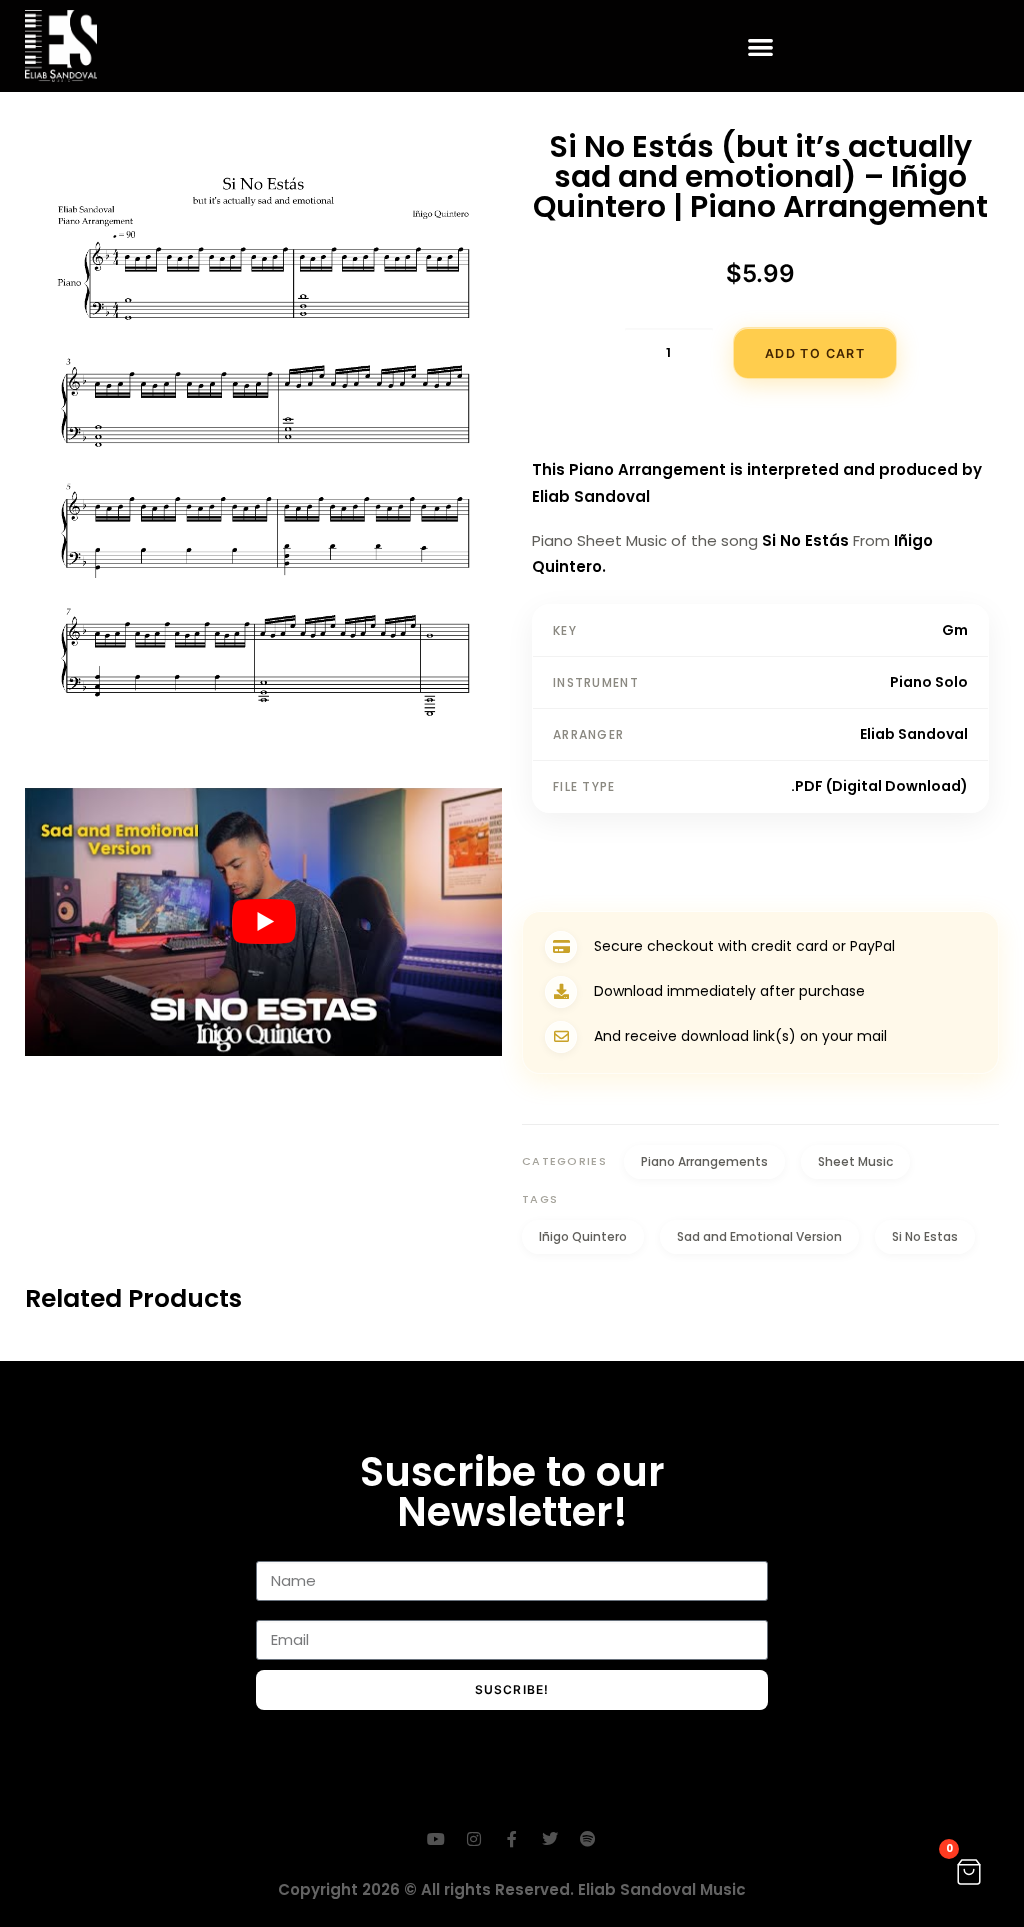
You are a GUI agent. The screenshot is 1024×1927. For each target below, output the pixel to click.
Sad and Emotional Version (759, 1236)
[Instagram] (474, 1839)
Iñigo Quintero (583, 1236)
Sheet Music (855, 1161)
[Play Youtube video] (263, 922)
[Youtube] (436, 1839)
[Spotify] (588, 1839)
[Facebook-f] (512, 1839)
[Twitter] (550, 1839)
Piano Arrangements (704, 1161)
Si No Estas (925, 1236)
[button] (760, 46)
